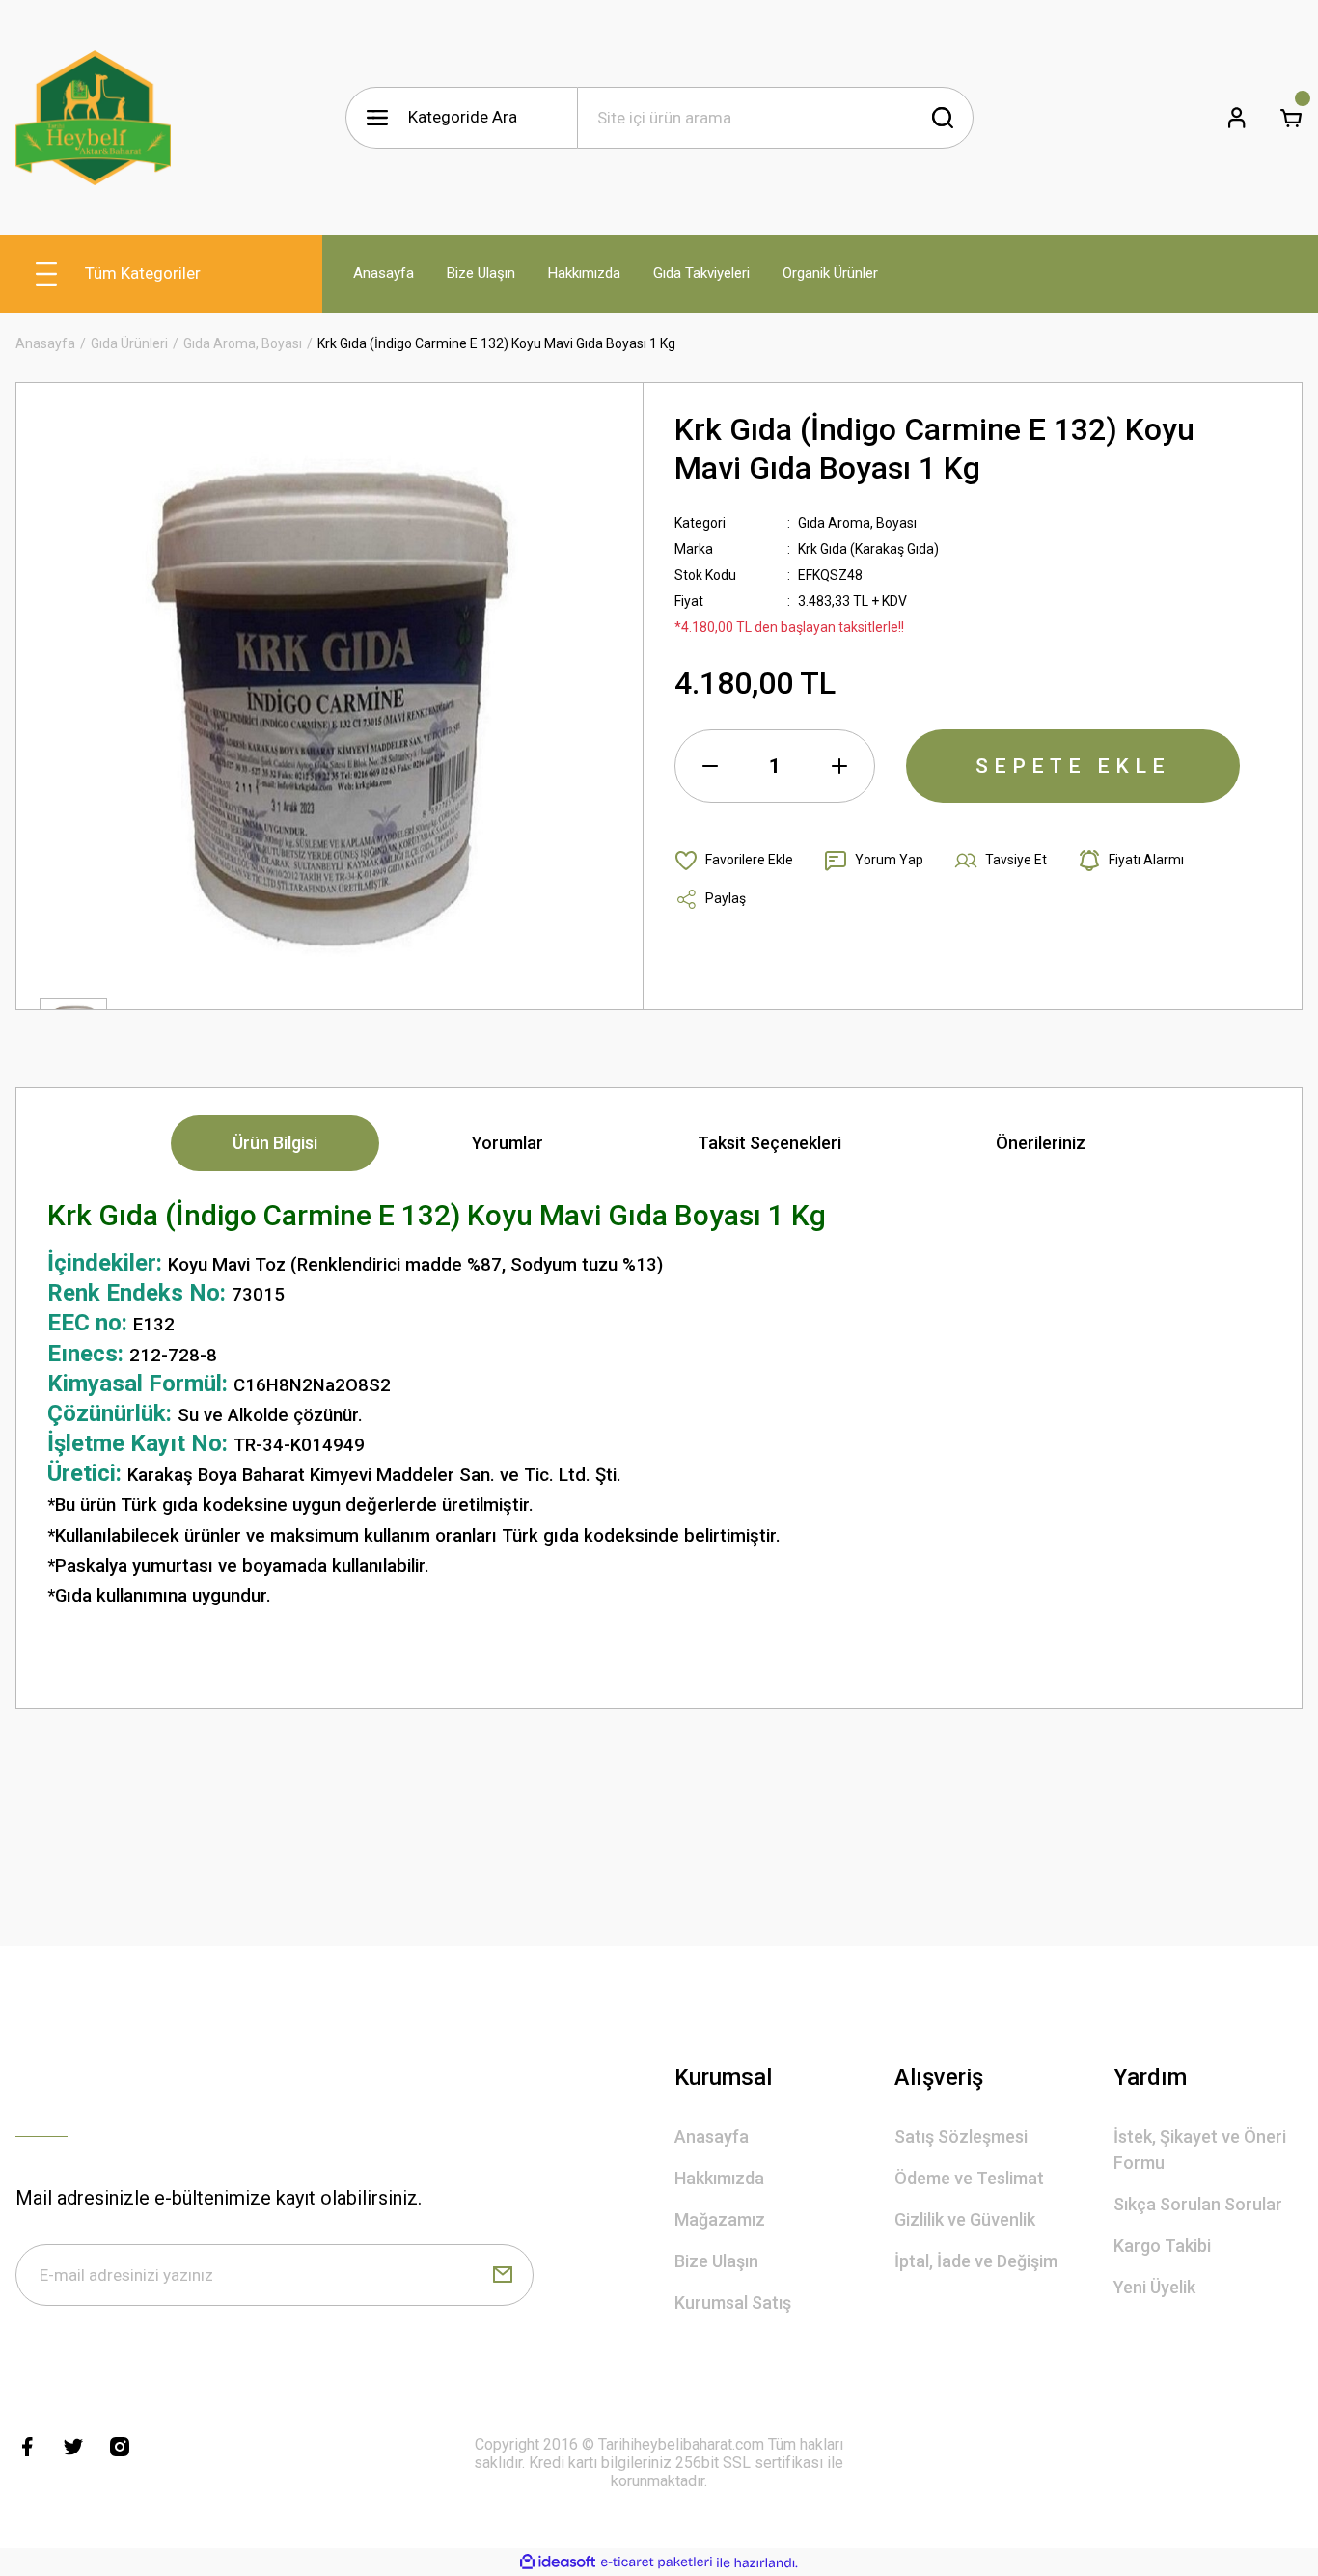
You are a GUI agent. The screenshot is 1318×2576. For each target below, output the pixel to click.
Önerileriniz (1041, 1143)
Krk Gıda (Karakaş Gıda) (868, 549)
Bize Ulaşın (716, 2261)
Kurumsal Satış (733, 2302)
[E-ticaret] (657, 2562)
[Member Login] (1237, 118)
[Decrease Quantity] (710, 766)
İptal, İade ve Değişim (976, 2261)
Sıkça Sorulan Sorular (1198, 2204)
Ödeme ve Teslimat (969, 2178)
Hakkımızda (719, 2178)
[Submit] (503, 2275)
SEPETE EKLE (1073, 766)
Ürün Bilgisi (275, 1143)
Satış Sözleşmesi (961, 2137)
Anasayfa (712, 2137)
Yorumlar (508, 1143)
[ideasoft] (558, 2563)
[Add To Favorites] (734, 861)
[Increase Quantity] (839, 766)
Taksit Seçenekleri (769, 1143)
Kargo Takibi (1162, 2246)
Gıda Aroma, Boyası (857, 523)
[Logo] (93, 118)
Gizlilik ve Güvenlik (965, 2220)
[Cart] (1291, 118)
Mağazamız (720, 2220)
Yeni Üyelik (1154, 2287)
